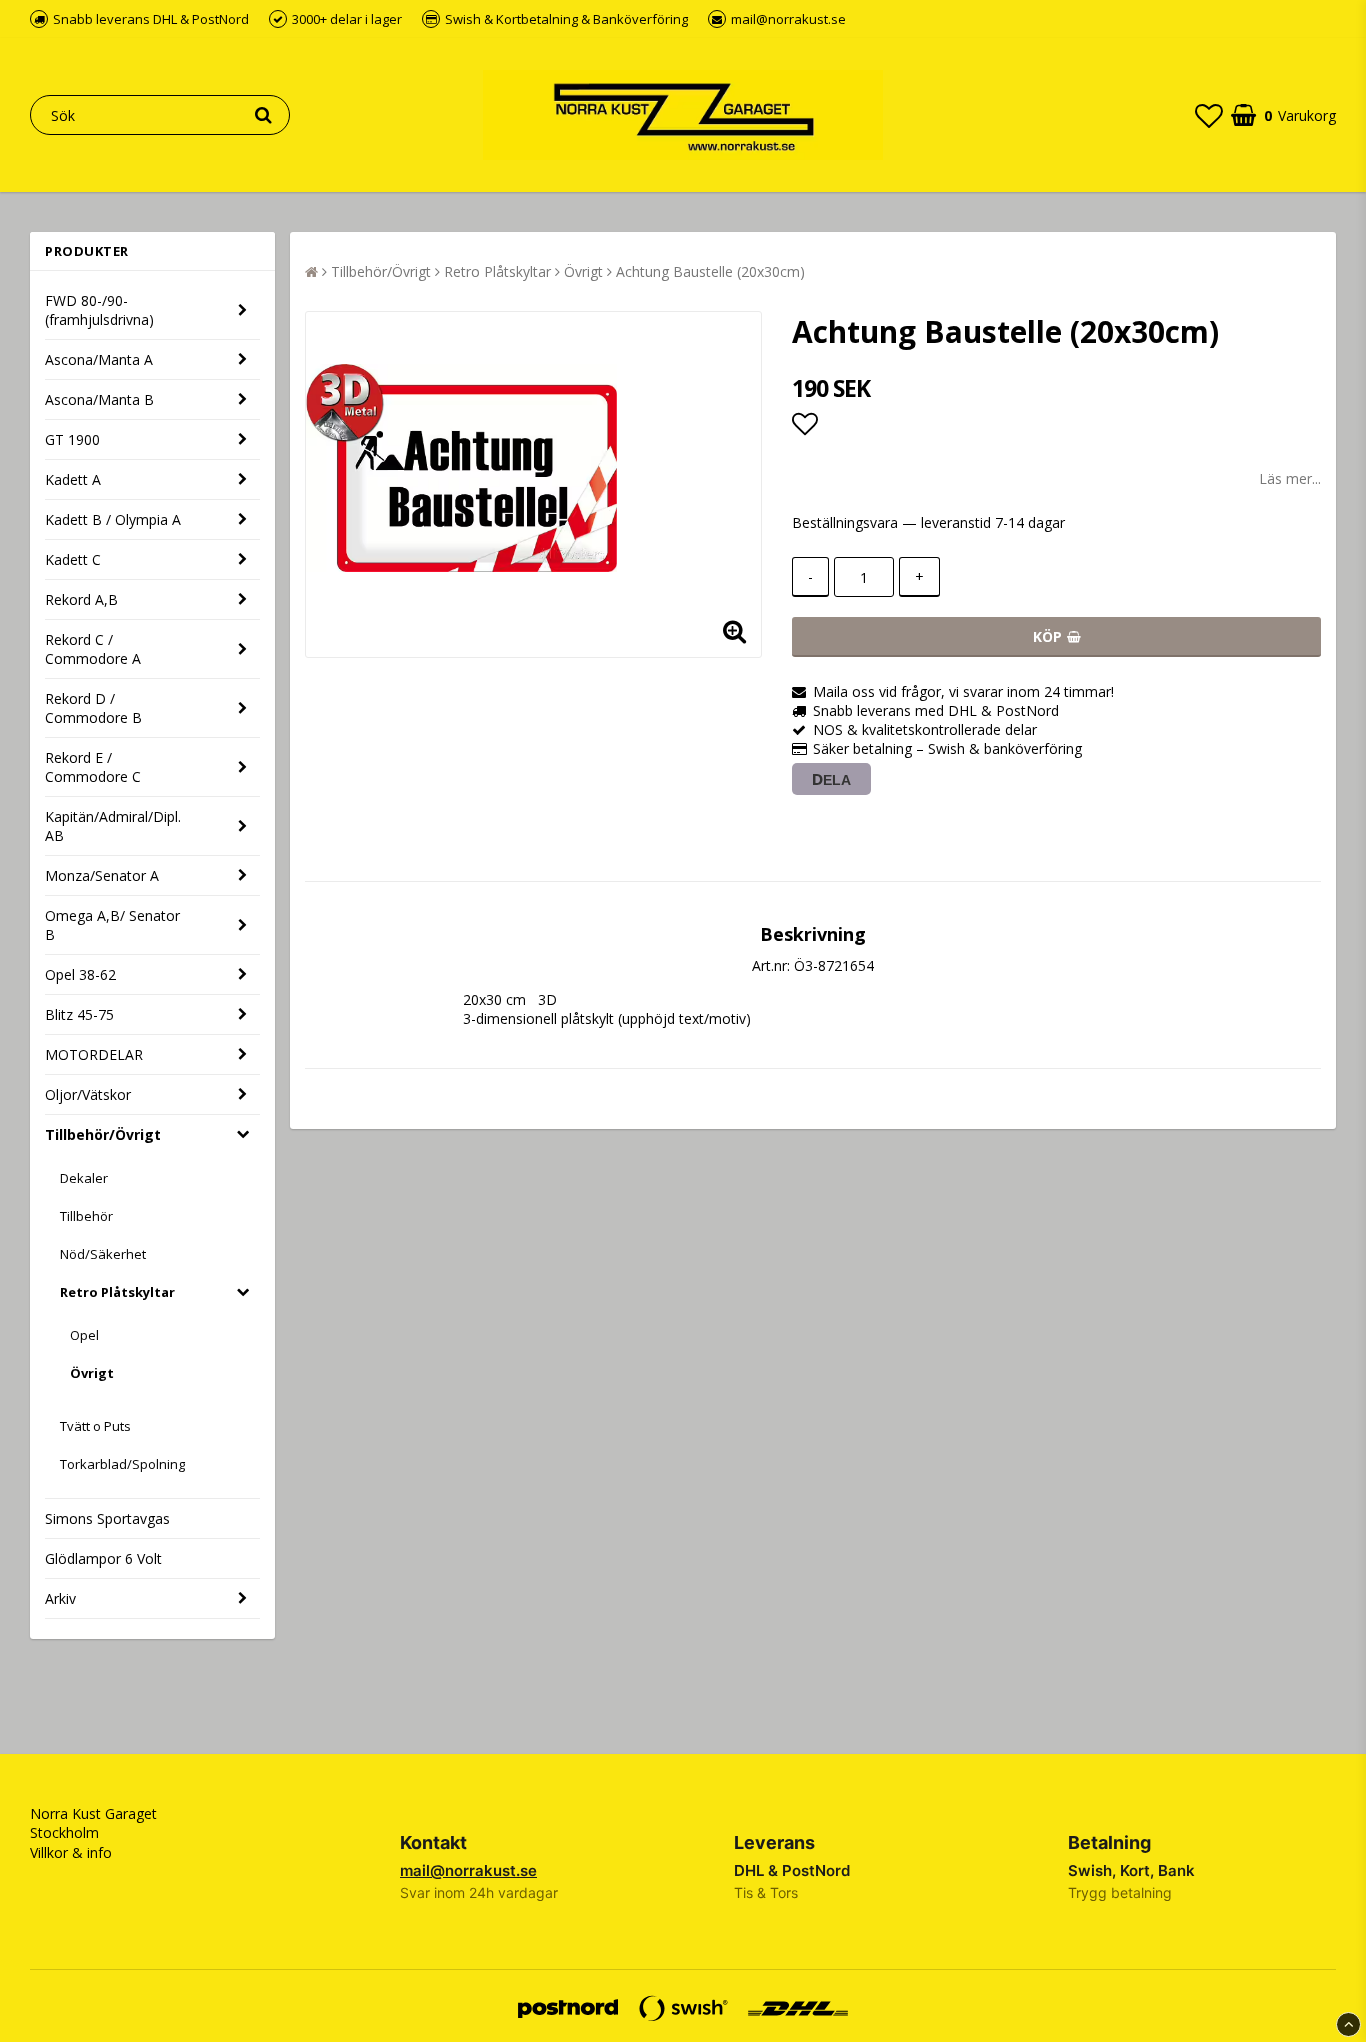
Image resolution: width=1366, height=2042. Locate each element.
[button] (1209, 115)
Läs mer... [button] (1290, 478)
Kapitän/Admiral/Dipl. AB (113, 826)
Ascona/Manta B (99, 399)
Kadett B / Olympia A (113, 519)
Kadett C (73, 559)
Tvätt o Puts (95, 1426)
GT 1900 (72, 439)
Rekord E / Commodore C (93, 767)
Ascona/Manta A (99, 359)
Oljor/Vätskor (88, 1094)
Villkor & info (71, 1852)
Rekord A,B (81, 599)
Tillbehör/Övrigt (103, 1134)
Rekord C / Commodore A (93, 649)
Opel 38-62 (80, 974)
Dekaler (84, 1178)
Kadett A (73, 479)
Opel (84, 1335)
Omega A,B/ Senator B (112, 925)
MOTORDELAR (94, 1054)
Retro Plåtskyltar (117, 1292)
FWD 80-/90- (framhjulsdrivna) (99, 310)
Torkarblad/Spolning (122, 1464)
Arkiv (60, 1598)
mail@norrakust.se (468, 1870)
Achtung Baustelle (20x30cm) (710, 271)
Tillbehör (86, 1216)
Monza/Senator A (102, 875)
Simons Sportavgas (107, 1518)
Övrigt (92, 1373)
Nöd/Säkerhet (103, 1254)
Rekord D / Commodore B (93, 708)
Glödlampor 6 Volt (103, 1558)
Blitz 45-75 (79, 1014)
